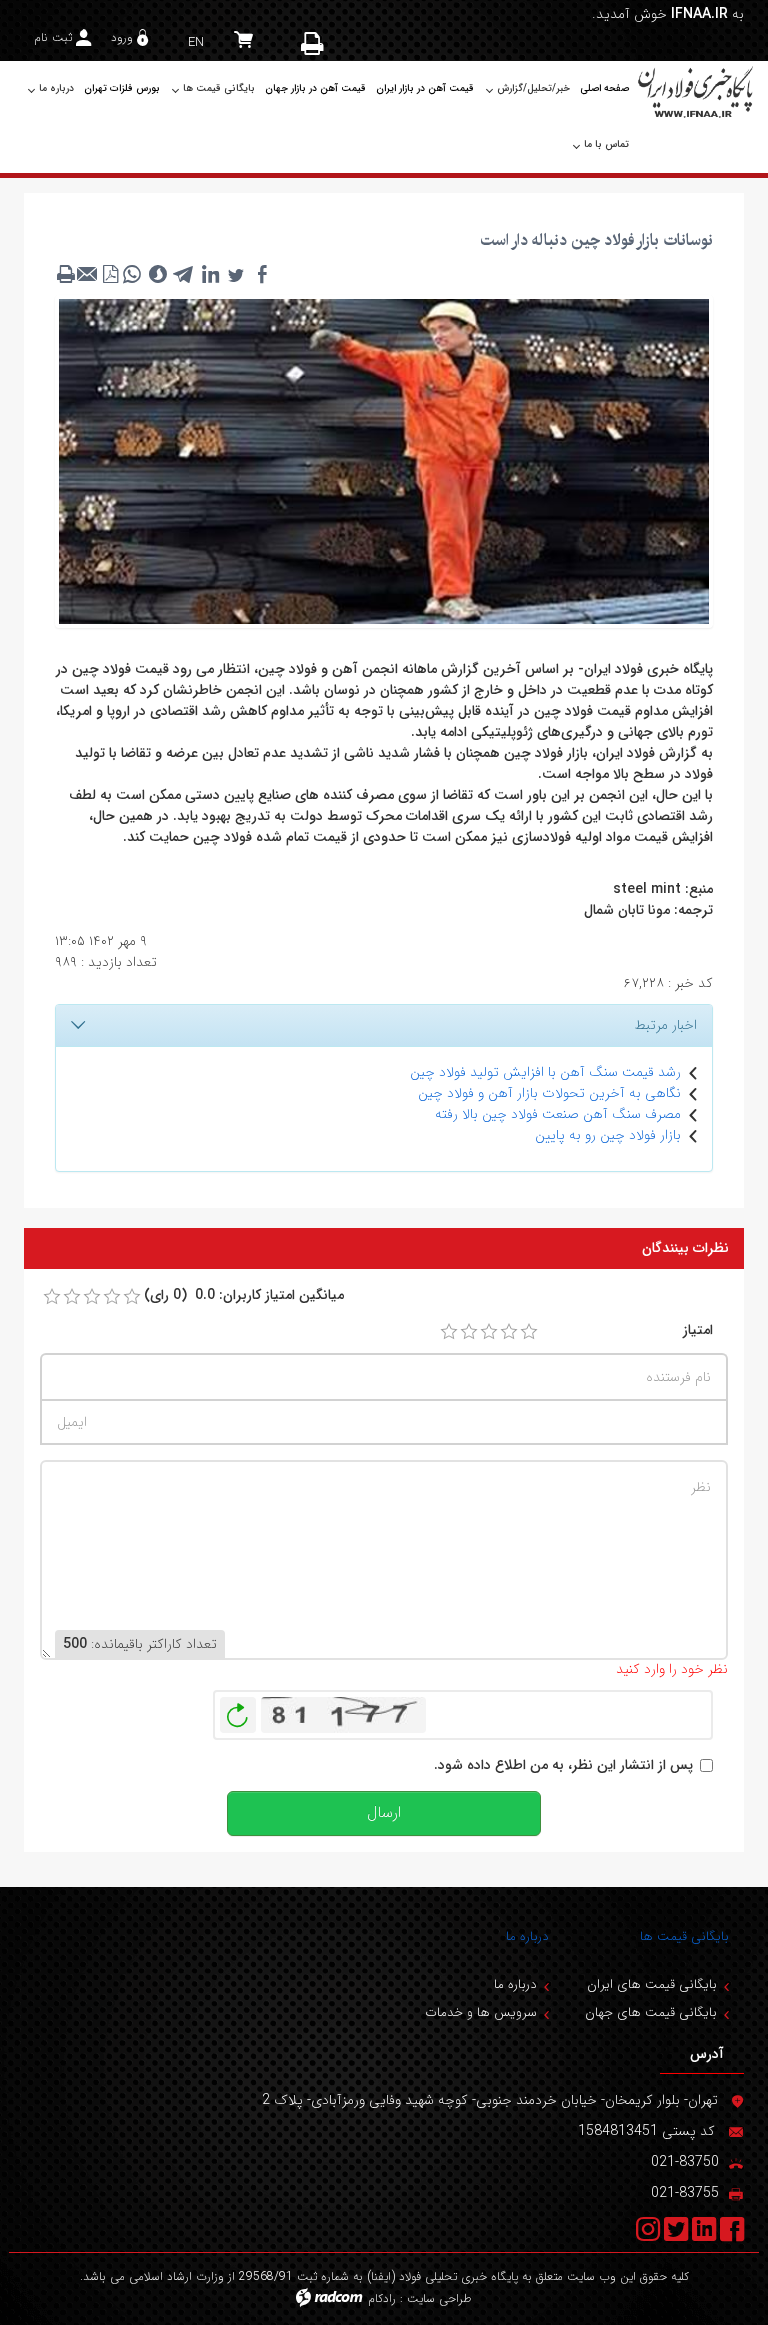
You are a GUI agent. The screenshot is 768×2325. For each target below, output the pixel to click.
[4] (509, 1332)
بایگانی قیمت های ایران (652, 1984)
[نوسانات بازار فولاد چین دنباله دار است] (384, 460)
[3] (489, 1332)
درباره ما (527, 1936)
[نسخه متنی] (66, 274)
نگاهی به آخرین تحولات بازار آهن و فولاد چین (549, 1093)
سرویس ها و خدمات (481, 2012)
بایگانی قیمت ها (684, 1936)
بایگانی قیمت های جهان (651, 2012)
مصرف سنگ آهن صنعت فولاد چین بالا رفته (558, 1114)
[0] (52, 1297)
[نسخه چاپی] (314, 43)
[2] (469, 1332)
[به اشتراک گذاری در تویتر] (236, 274)
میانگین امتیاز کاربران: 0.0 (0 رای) (244, 1295)
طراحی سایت (439, 2298)
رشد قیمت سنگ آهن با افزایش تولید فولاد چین (545, 1072)
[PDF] (110, 274)
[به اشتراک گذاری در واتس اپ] (132, 274)
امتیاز (698, 1330)
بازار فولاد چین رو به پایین (608, 1135)
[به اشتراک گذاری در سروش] (158, 274)
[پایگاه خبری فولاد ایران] (696, 91)
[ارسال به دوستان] (88, 274)
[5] (529, 1332)
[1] (449, 1332)
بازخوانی (238, 1710)
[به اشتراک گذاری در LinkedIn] (210, 274)
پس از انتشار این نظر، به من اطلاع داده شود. (563, 1765)
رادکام (382, 2298)
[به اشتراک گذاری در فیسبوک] (262, 274)
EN (196, 42)
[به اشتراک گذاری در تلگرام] (184, 274)
